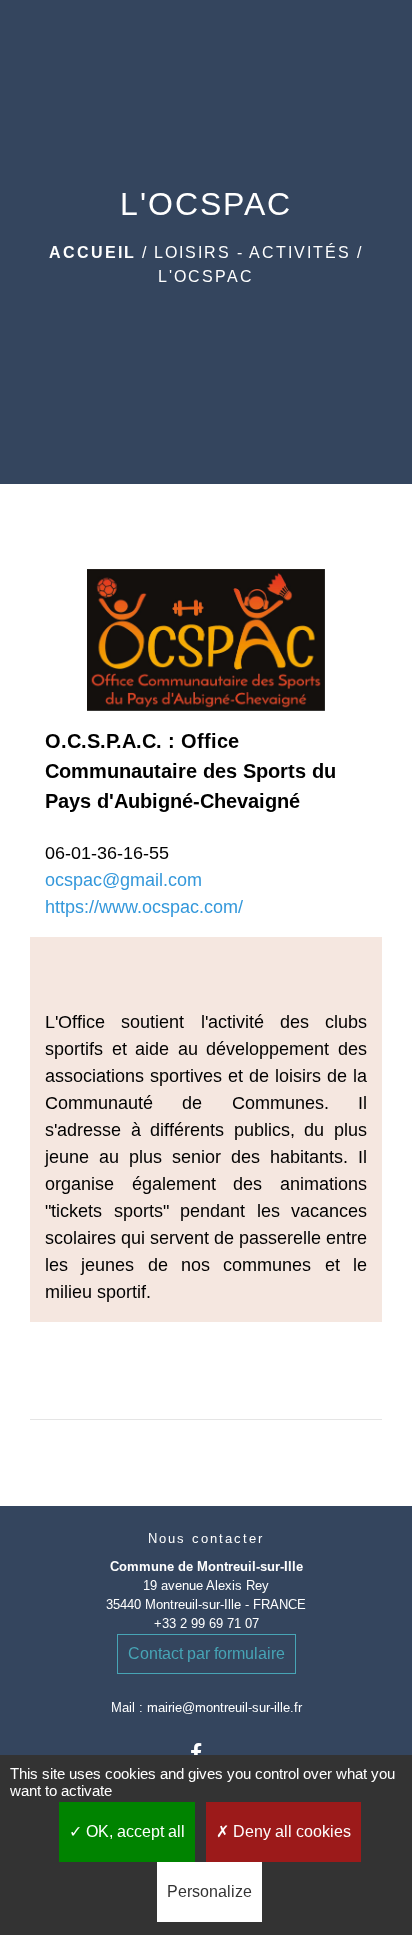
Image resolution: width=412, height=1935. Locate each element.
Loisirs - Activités (252, 252)
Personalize (209, 1891)
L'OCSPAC (206, 276)
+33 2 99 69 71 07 (206, 1623)
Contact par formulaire (206, 1653)
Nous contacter (206, 1538)
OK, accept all (133, 1831)
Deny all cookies (290, 1831)
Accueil (92, 252)
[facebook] (205, 1752)
